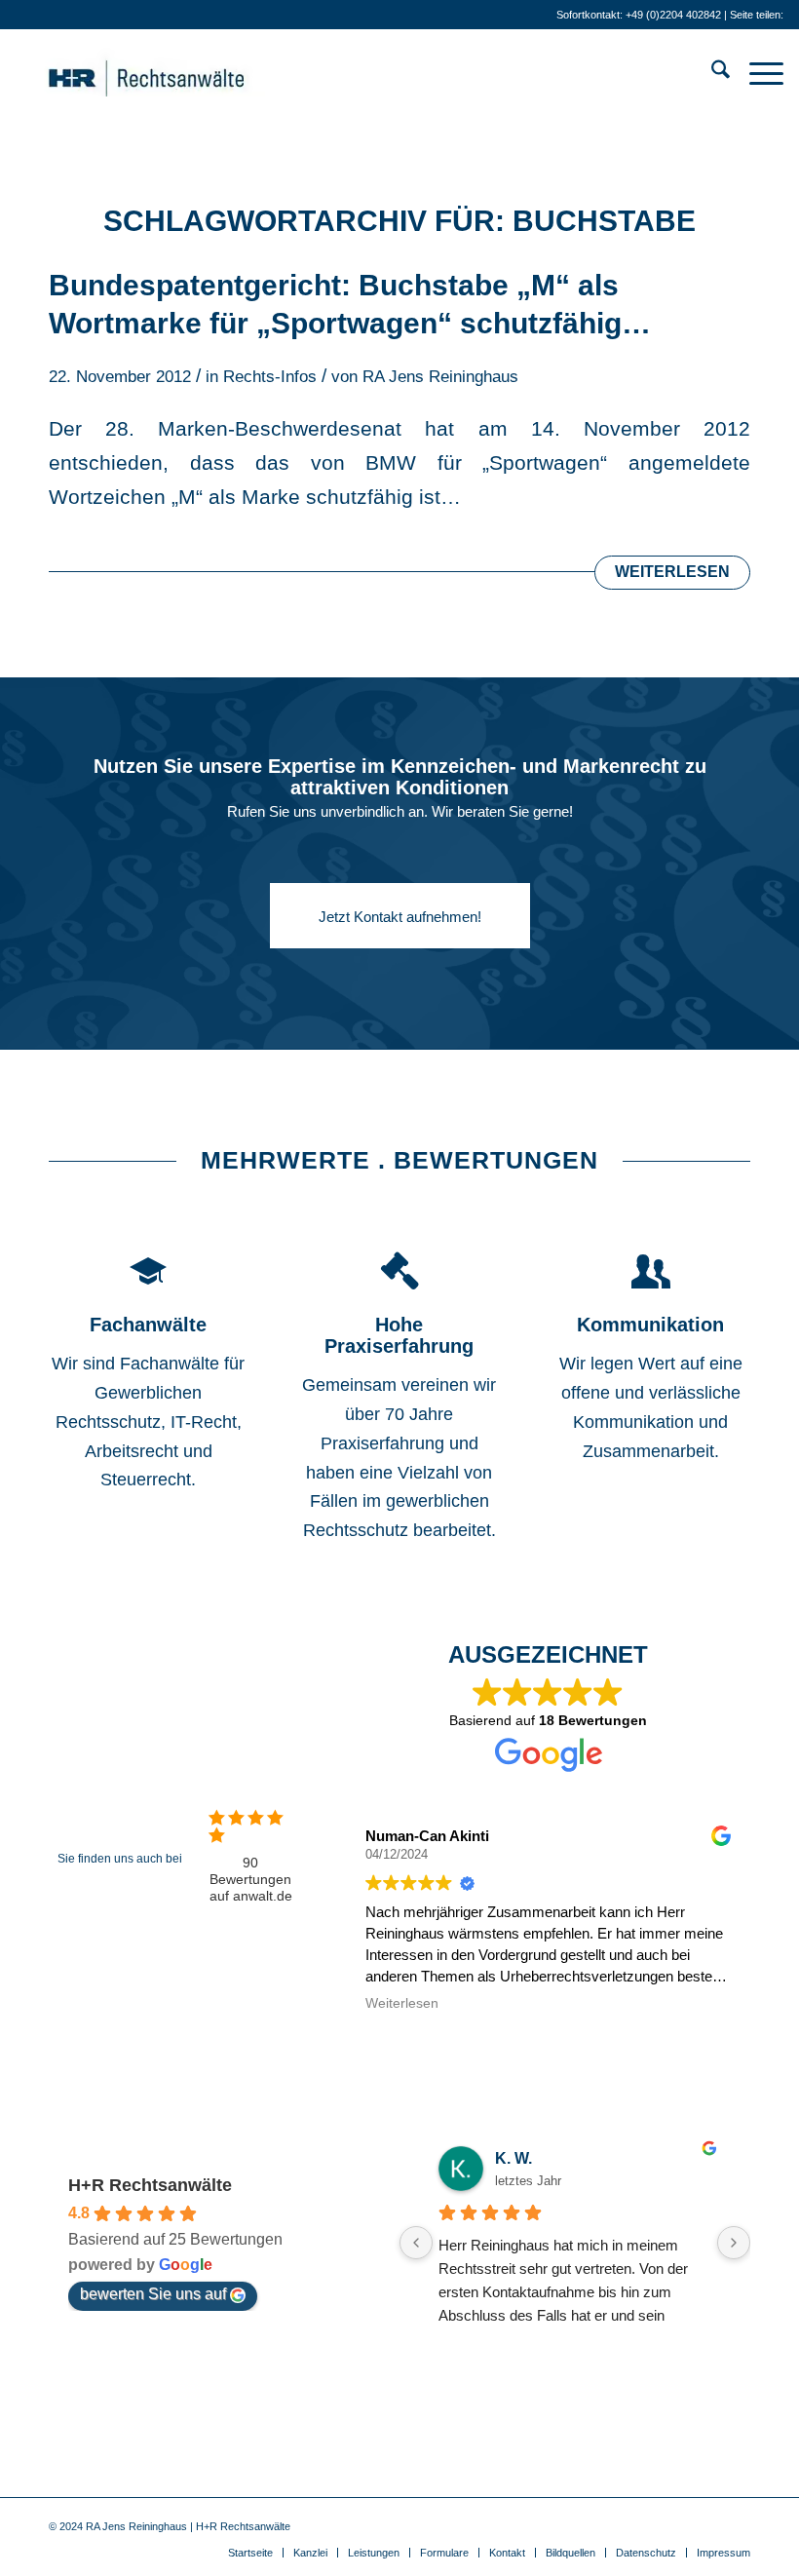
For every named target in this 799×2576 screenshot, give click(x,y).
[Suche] (711, 73)
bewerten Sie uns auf (153, 2294)
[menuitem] (711, 73)
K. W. (514, 2158)
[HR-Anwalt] (176, 73)
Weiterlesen (672, 572)
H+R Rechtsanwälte (150, 2185)
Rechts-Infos (270, 377)
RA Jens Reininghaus (440, 377)
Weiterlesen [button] (402, 2003)
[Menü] (757, 73)
